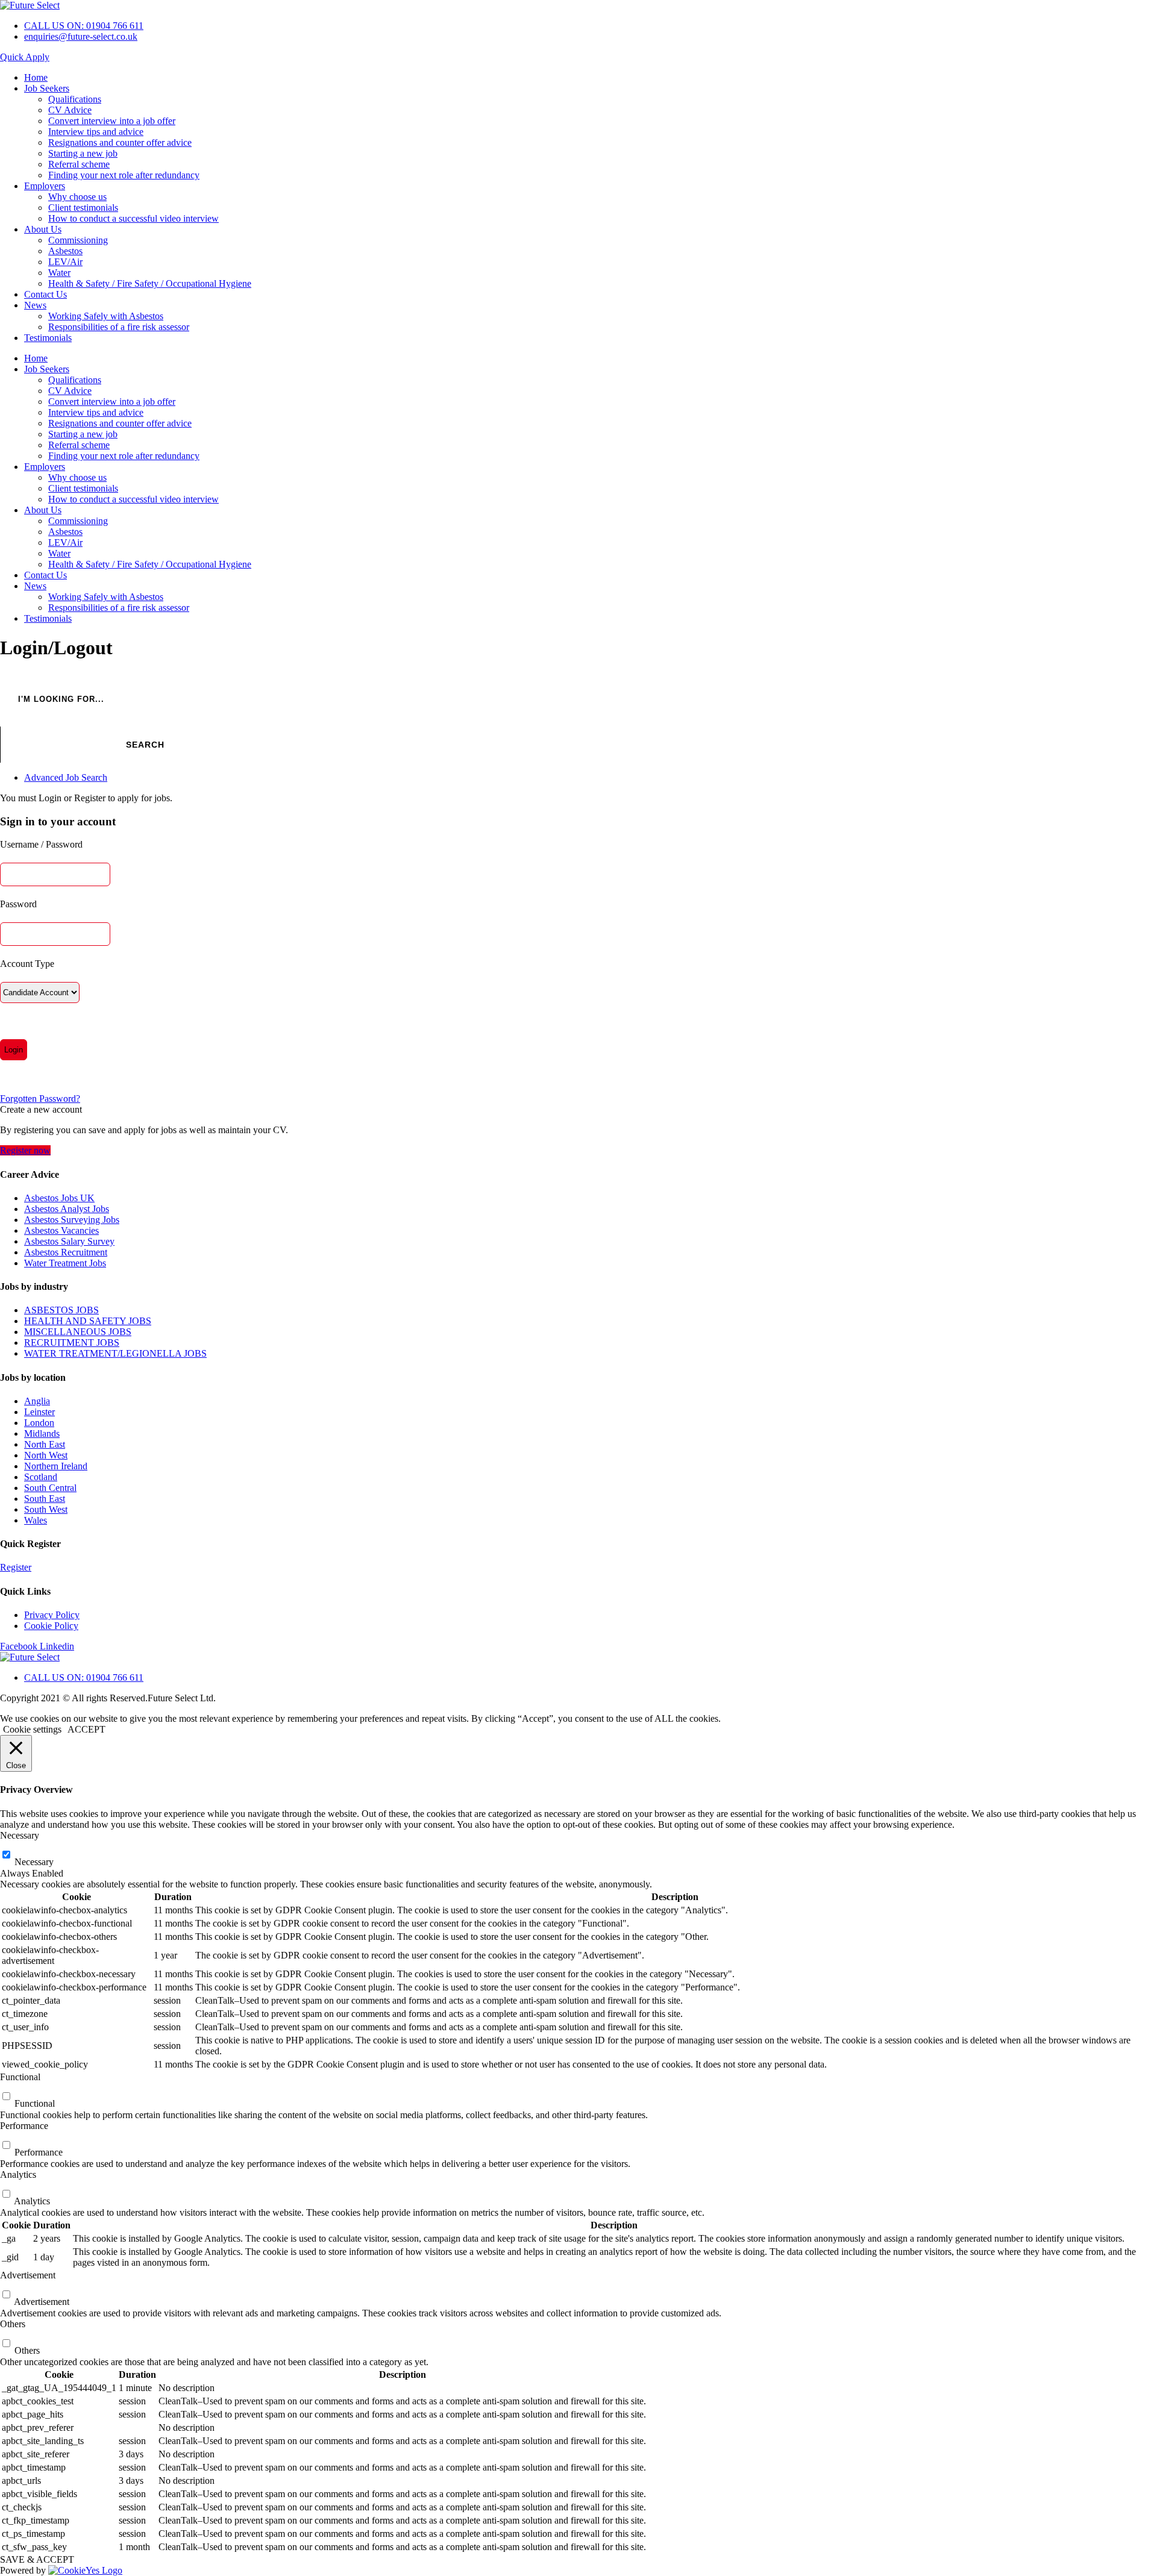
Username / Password (41, 844)
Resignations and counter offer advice (120, 142)
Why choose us (77, 197)
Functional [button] (20, 2077)
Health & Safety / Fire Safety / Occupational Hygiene (150, 283)
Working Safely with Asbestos (106, 316)
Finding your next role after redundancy (124, 175)
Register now (25, 1150)
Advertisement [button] (28, 2275)
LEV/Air (65, 262)
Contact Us (45, 294)
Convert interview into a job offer (112, 121)
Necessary (34, 1862)
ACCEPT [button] (86, 1729)
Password (18, 904)
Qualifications (75, 99)
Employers (45, 186)
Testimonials (48, 338)
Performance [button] (24, 2126)
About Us (43, 229)
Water (59, 273)
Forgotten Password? (40, 1099)
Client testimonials (83, 208)
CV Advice (70, 110)
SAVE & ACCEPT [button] (37, 2559)
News (35, 305)
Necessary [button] (20, 1835)
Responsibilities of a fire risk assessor (119, 327)
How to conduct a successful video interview (133, 218)
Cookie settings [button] (32, 1729)
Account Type (27, 964)
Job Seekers (47, 88)
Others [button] (13, 2324)
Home (36, 77)
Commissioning (78, 240)
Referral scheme (79, 164)
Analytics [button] (18, 2174)
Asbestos (65, 251)
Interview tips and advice (96, 132)
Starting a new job (83, 153)
